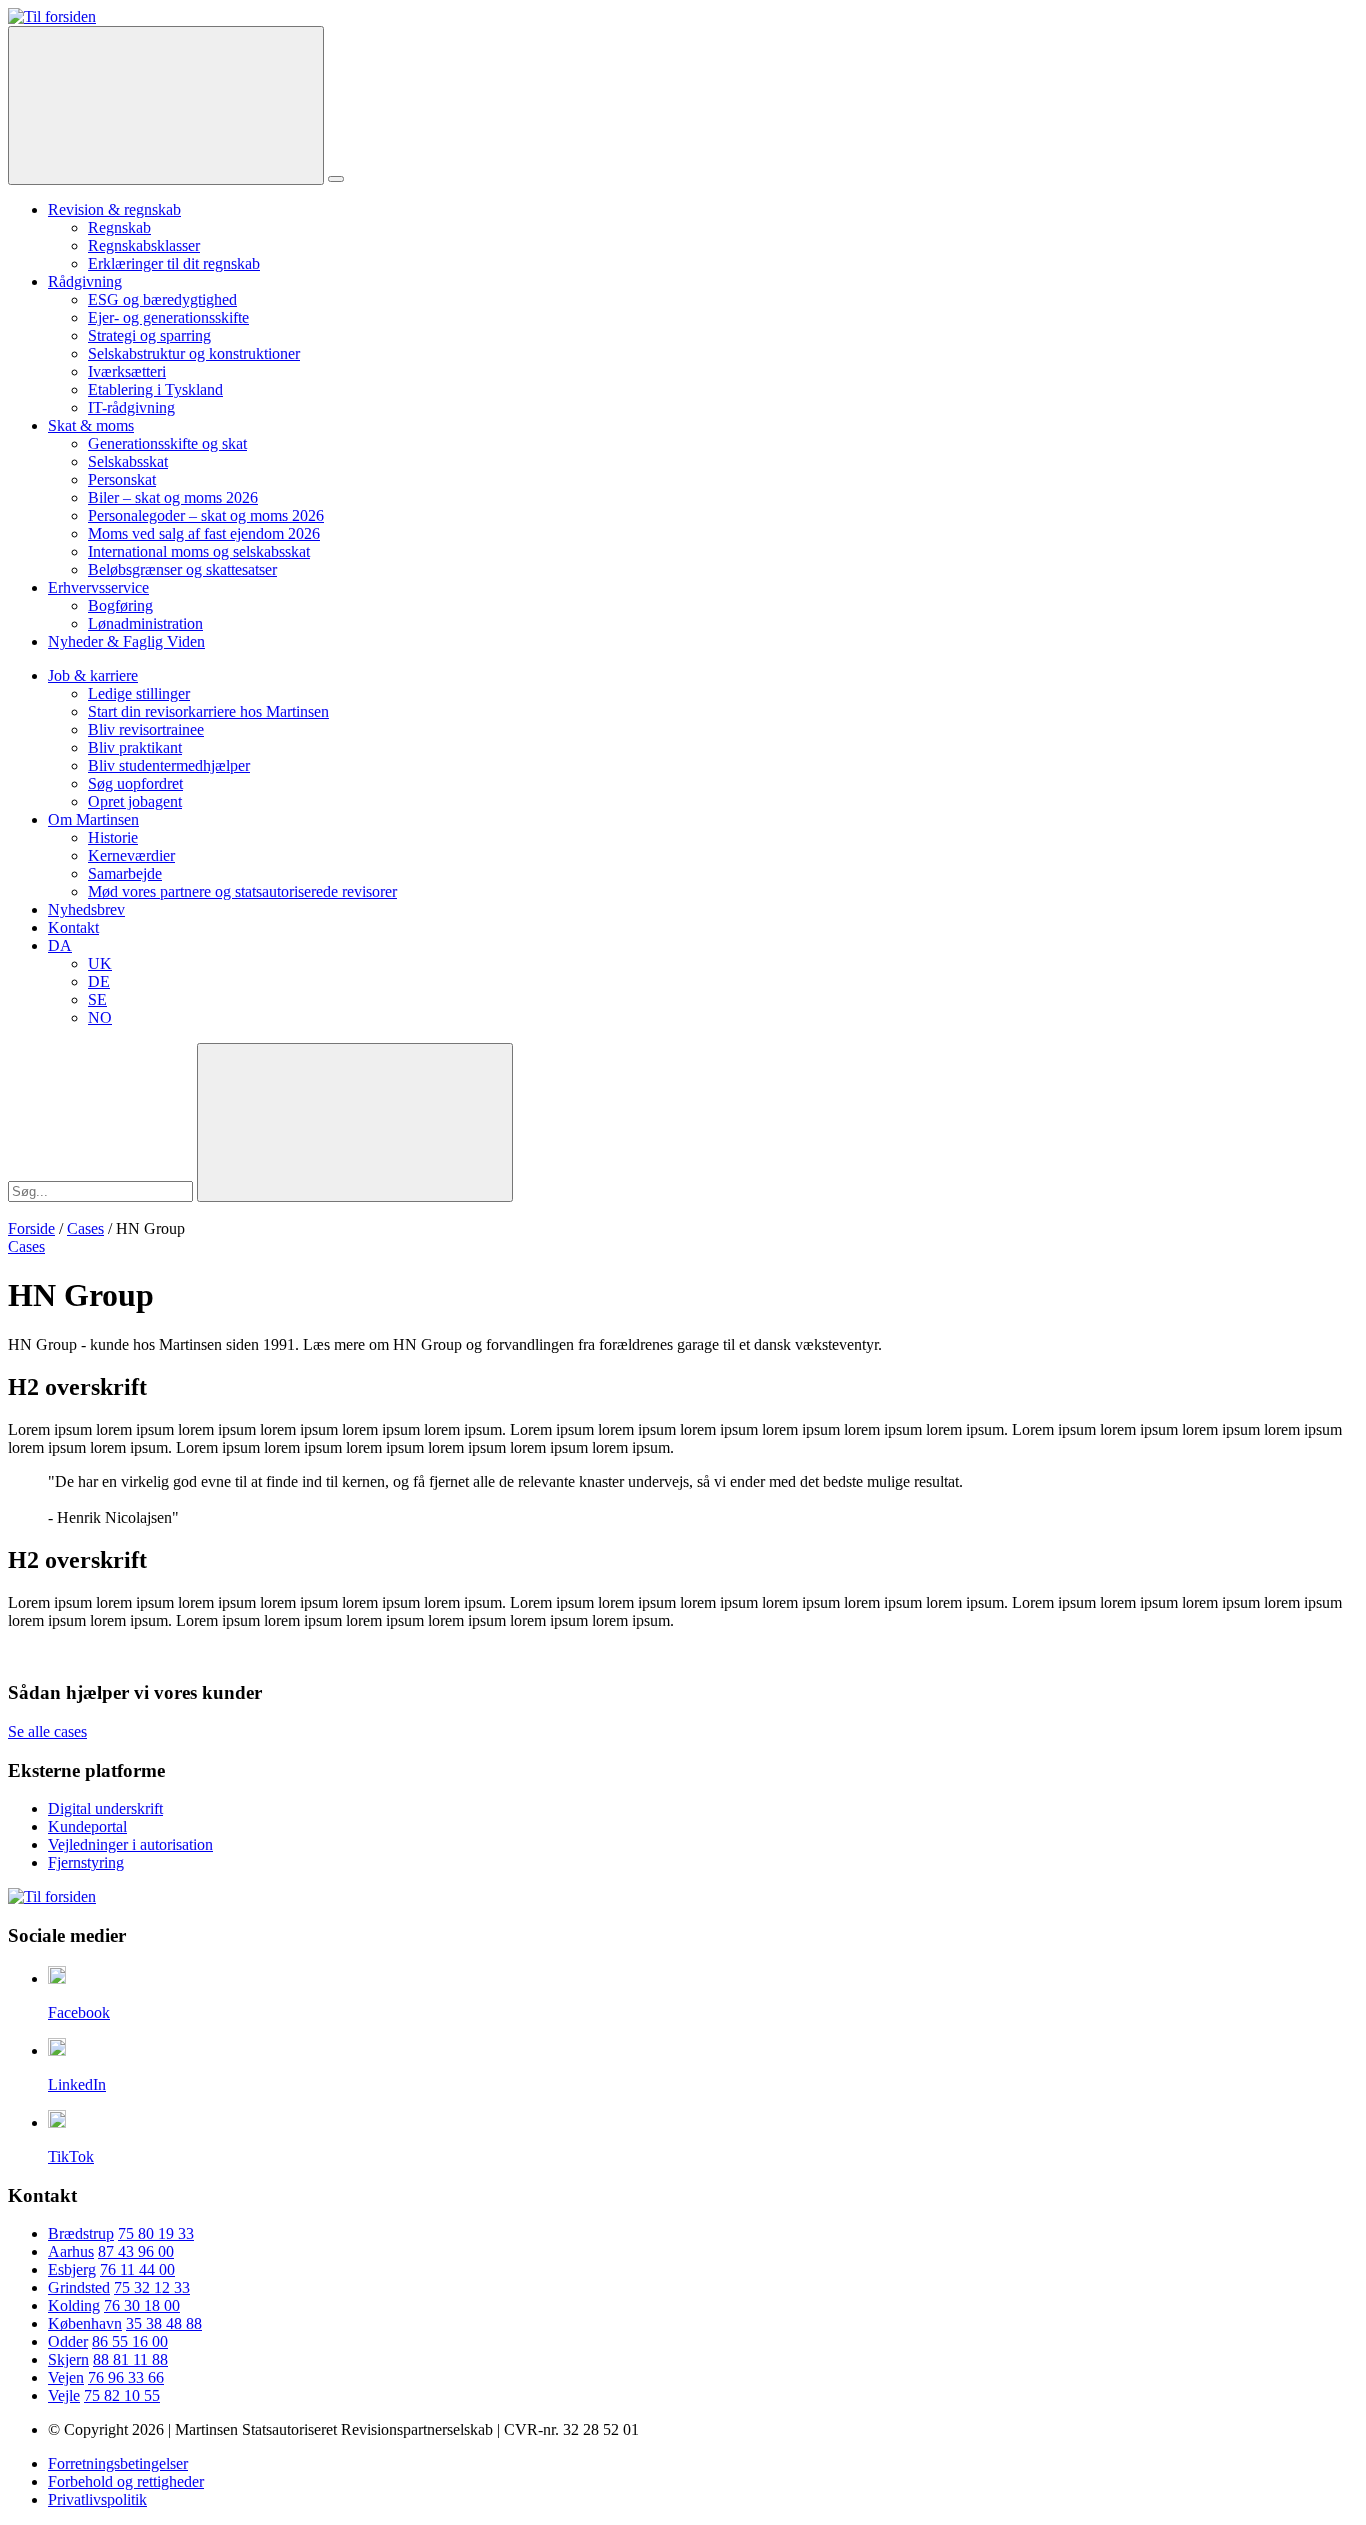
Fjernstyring (86, 1862)
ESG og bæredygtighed (162, 299)
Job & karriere (93, 675)
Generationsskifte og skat (167, 443)
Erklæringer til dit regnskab (174, 263)
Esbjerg (72, 2269)
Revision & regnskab (114, 209)
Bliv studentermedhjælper (169, 765)
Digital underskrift (105, 1808)
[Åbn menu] (336, 179)
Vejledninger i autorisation (130, 1844)
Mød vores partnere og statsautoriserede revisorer (242, 891)
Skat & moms (91, 425)
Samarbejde (125, 873)
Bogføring (120, 605)
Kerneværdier (131, 855)
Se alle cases (47, 1731)
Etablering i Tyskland (155, 389)
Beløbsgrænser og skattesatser (182, 569)
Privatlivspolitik (97, 2499)
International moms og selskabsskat (199, 551)
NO (100, 1017)
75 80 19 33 (156, 2233)
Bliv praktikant (135, 747)
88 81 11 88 (130, 2359)
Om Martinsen (93, 819)
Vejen (66, 2377)
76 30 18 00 (142, 2305)
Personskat (122, 479)
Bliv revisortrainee (146, 729)
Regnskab (119, 227)
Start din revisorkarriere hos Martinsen (208, 711)
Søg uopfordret (135, 783)
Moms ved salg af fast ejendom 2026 (204, 533)
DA (60, 945)
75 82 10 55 (122, 2395)
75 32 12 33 (152, 2287)
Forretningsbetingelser (118, 2463)
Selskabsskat (128, 461)
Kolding (74, 2305)
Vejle (64, 2395)
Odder (68, 2341)
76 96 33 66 (126, 2377)
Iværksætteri (127, 371)
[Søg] (166, 105)
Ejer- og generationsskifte (168, 317)
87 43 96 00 (136, 2251)
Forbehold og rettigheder (126, 2481)
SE (97, 999)
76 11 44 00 (137, 2269)
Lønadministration (145, 623)
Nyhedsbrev (86, 909)
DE (99, 981)
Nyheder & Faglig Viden (126, 641)
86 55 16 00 (130, 2341)
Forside (31, 1228)
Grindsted (79, 2287)
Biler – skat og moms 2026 (173, 497)
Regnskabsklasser (144, 245)
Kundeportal (87, 1826)
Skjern (68, 2359)
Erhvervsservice (98, 587)
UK (100, 963)
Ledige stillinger (139, 693)
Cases (85, 1228)
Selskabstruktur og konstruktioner (194, 353)
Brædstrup (81, 2233)
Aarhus (71, 2251)
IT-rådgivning (131, 407)
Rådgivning (85, 281)
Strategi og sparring (149, 335)
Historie (113, 837)
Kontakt (73, 927)
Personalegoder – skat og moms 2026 (206, 515)
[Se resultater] (355, 1122)
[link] (52, 16)
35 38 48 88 (164, 2323)
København (85, 2323)
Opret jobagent (135, 801)
